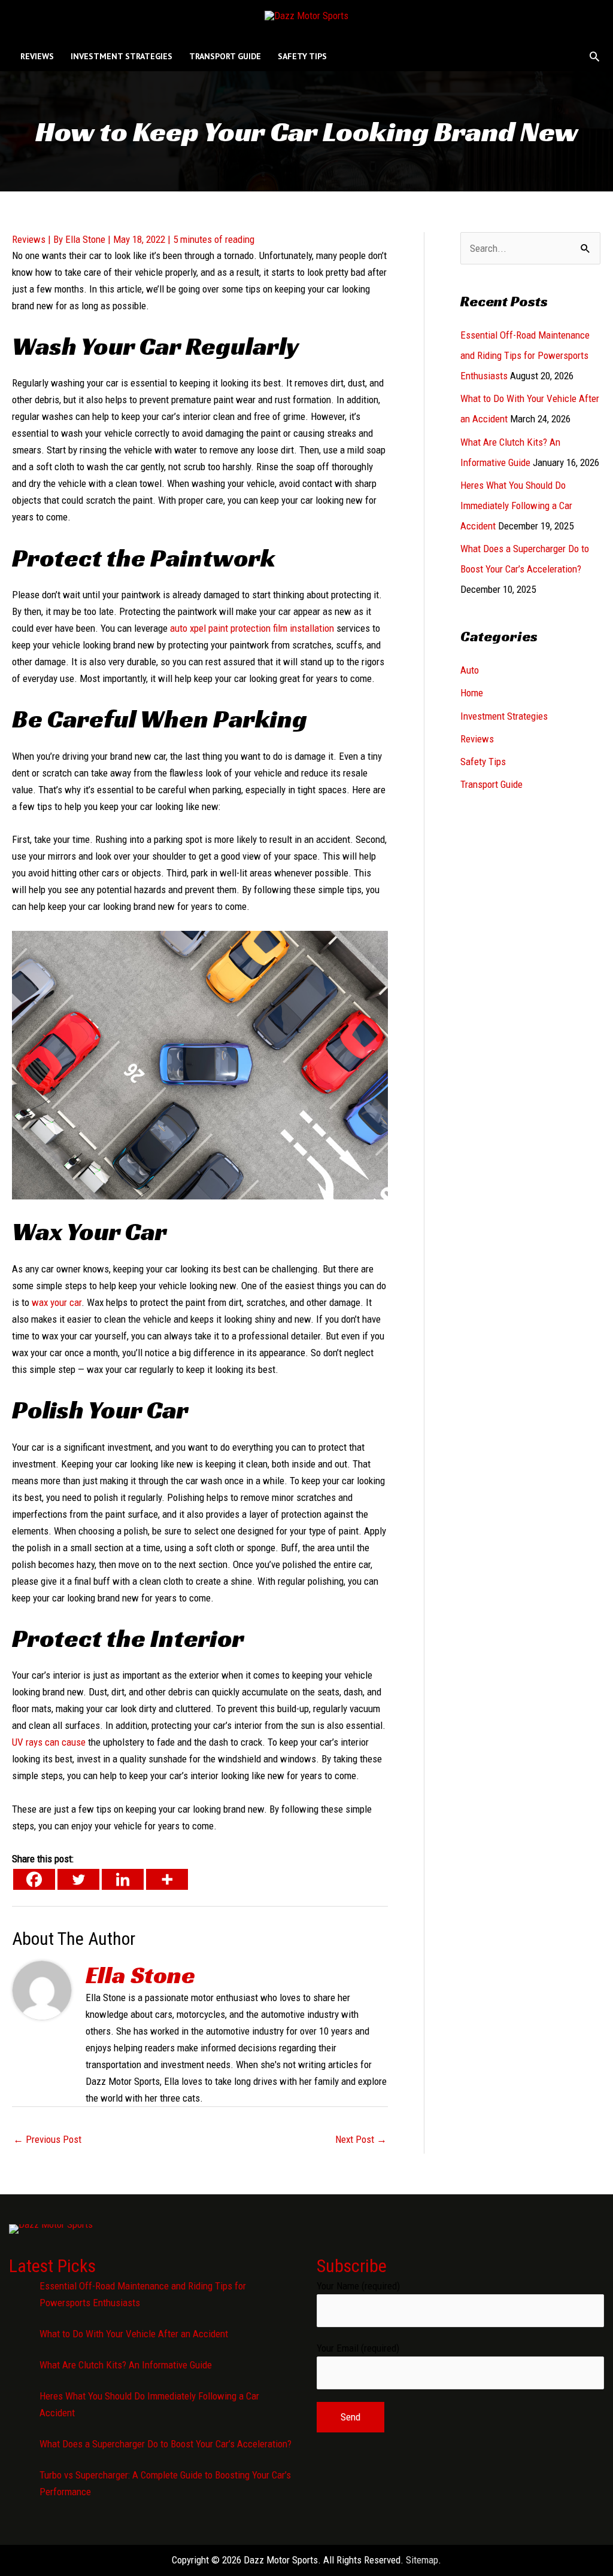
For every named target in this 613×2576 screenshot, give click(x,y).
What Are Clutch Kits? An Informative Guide (126, 2365)
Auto (470, 670)
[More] (167, 1879)
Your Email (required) (358, 2348)
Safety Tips (483, 762)
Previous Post (47, 2139)
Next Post (361, 2139)
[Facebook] (34, 1879)
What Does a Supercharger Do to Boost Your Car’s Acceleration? (166, 2444)
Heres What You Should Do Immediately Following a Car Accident (516, 506)
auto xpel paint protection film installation (252, 628)
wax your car (57, 1302)
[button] (594, 56)
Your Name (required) (358, 2286)
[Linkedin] (123, 1879)
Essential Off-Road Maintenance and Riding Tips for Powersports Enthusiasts (525, 355)
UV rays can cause (49, 1742)
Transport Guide (491, 784)
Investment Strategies (504, 716)
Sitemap (422, 2560)
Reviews (29, 239)
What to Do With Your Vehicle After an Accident (134, 2334)
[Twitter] (78, 1879)
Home (472, 693)
